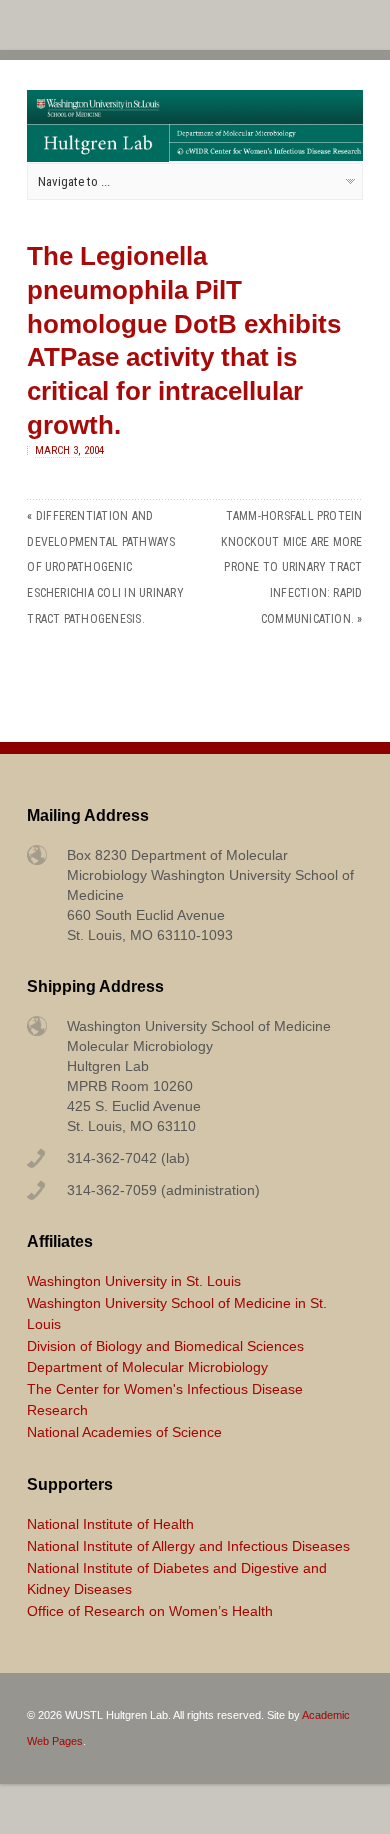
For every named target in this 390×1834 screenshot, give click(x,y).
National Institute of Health (110, 1524)
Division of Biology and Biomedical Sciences (165, 1346)
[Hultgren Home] (97, 156)
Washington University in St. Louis (134, 1281)
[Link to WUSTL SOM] (194, 119)
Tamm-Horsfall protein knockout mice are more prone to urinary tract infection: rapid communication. (291, 567)
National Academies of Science (124, 1432)
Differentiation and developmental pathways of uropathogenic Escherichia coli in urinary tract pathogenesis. (105, 567)
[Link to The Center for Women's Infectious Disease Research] (266, 156)
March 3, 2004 (69, 450)
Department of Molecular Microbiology (147, 1367)
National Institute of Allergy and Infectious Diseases (188, 1546)
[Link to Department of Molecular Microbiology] (266, 137)
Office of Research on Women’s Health (150, 1611)
